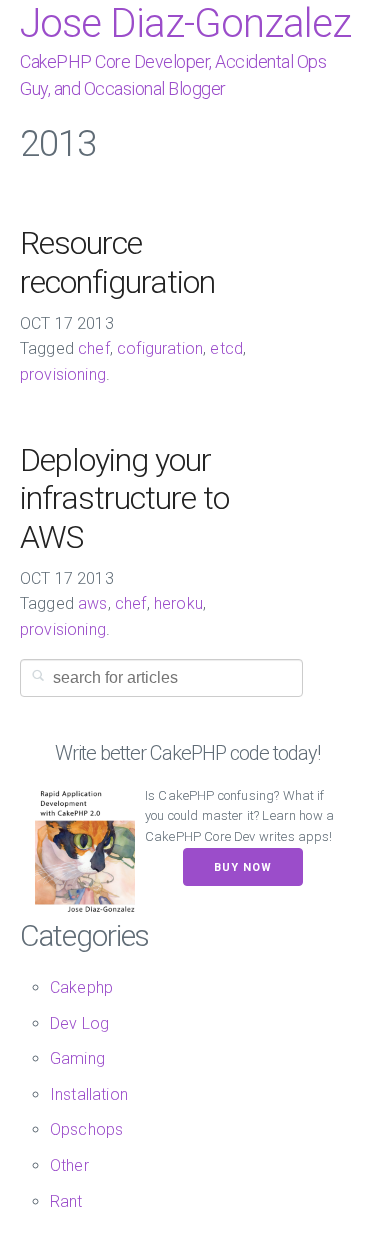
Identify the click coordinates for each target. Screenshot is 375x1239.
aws (92, 603)
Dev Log (79, 1023)
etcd (226, 348)
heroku (178, 603)
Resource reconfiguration (117, 262)
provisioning (63, 374)
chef (94, 348)
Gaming (77, 1058)
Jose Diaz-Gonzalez (185, 23)
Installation (89, 1094)
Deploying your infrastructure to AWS (124, 498)
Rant (66, 1201)
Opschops (86, 1129)
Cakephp (81, 987)
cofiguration (160, 348)
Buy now (243, 867)
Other (69, 1165)
